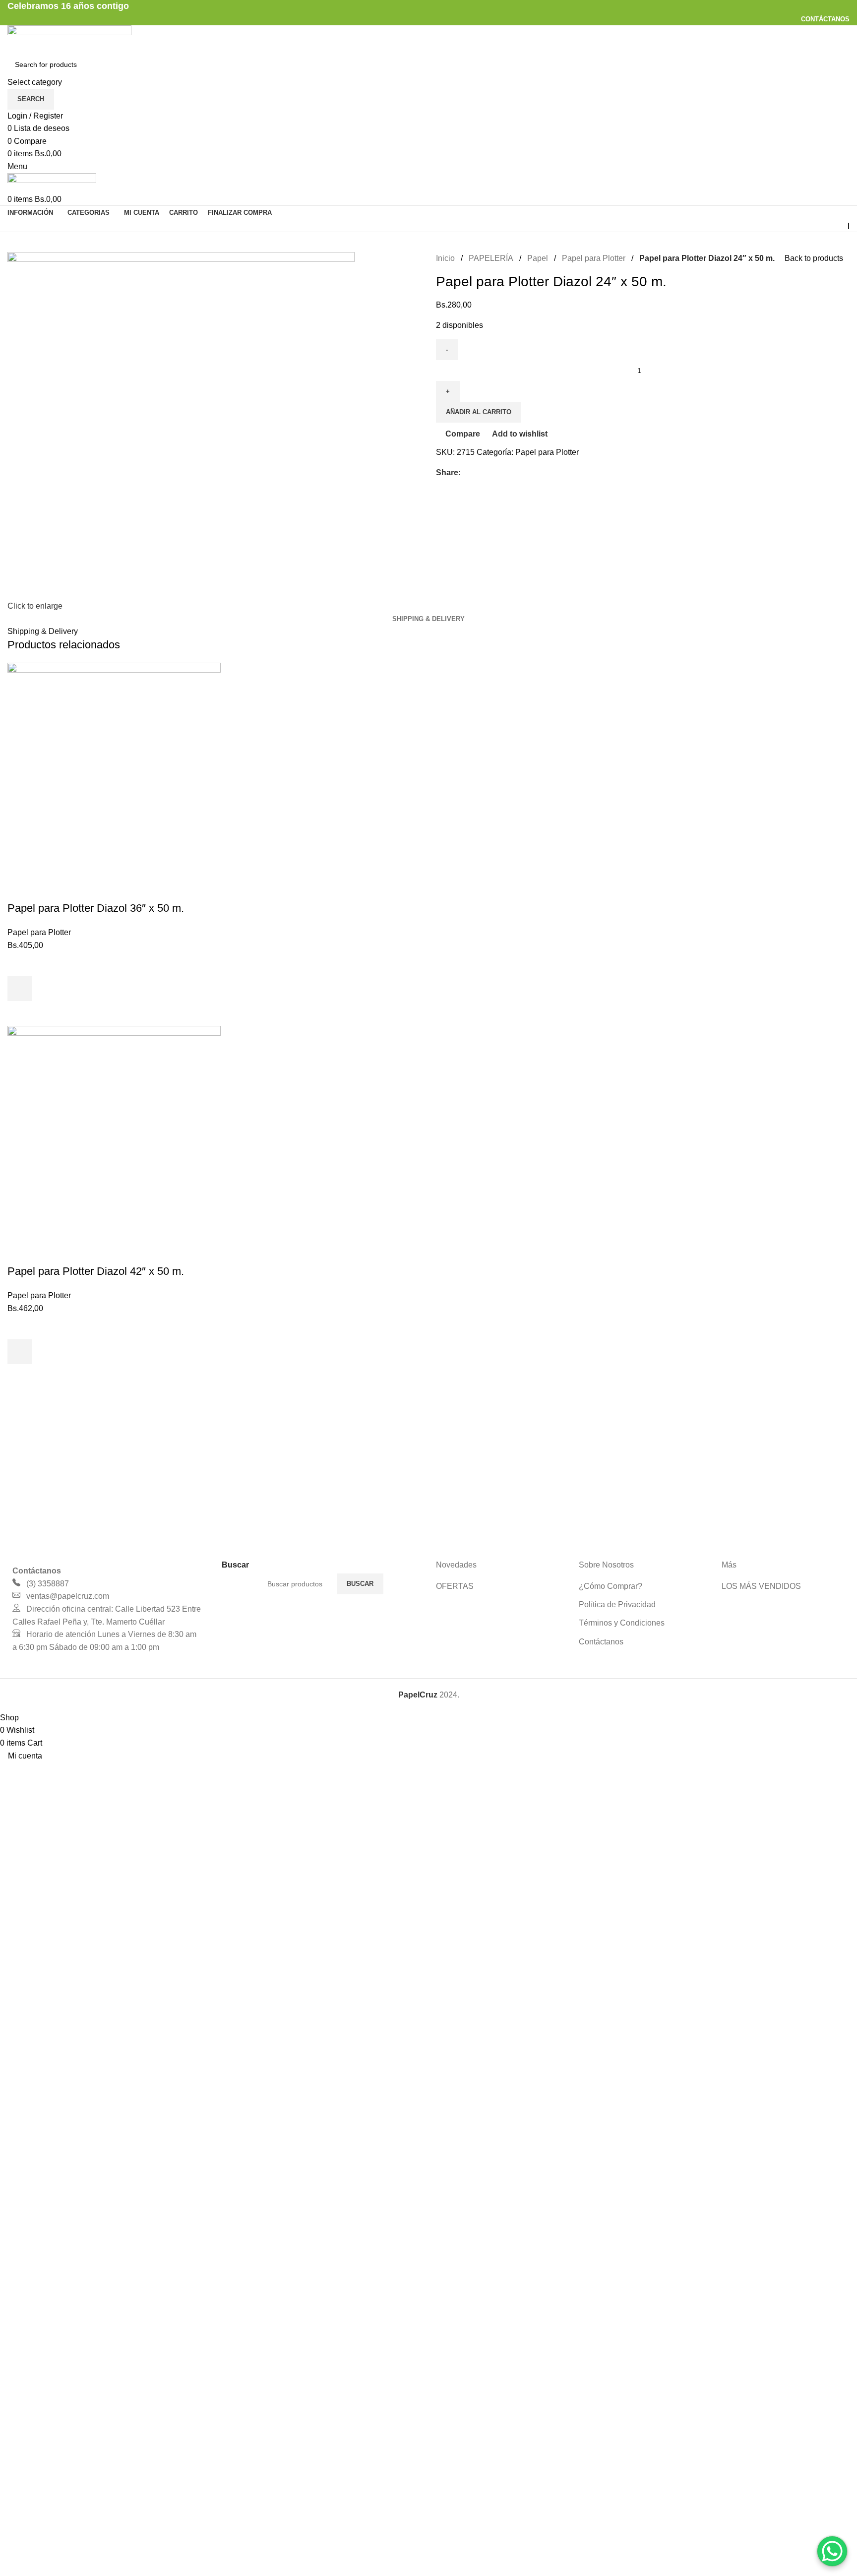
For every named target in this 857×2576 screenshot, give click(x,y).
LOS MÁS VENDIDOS (761, 1586)
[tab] (428, 619)
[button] (20, 989)
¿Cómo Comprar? (611, 1586)
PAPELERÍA (491, 258)
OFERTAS (455, 1586)
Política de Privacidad (617, 1604)
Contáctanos (601, 1642)
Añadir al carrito (479, 412)
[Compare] (20, 888)
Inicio (445, 258)
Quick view (20, 1013)
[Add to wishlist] (20, 964)
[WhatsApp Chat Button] (832, 2551)
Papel (538, 258)
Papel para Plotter (594, 258)
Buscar (360, 1584)
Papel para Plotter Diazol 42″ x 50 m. (96, 1271)
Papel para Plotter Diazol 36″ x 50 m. (96, 908)
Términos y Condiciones (622, 1623)
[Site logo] (69, 38)
